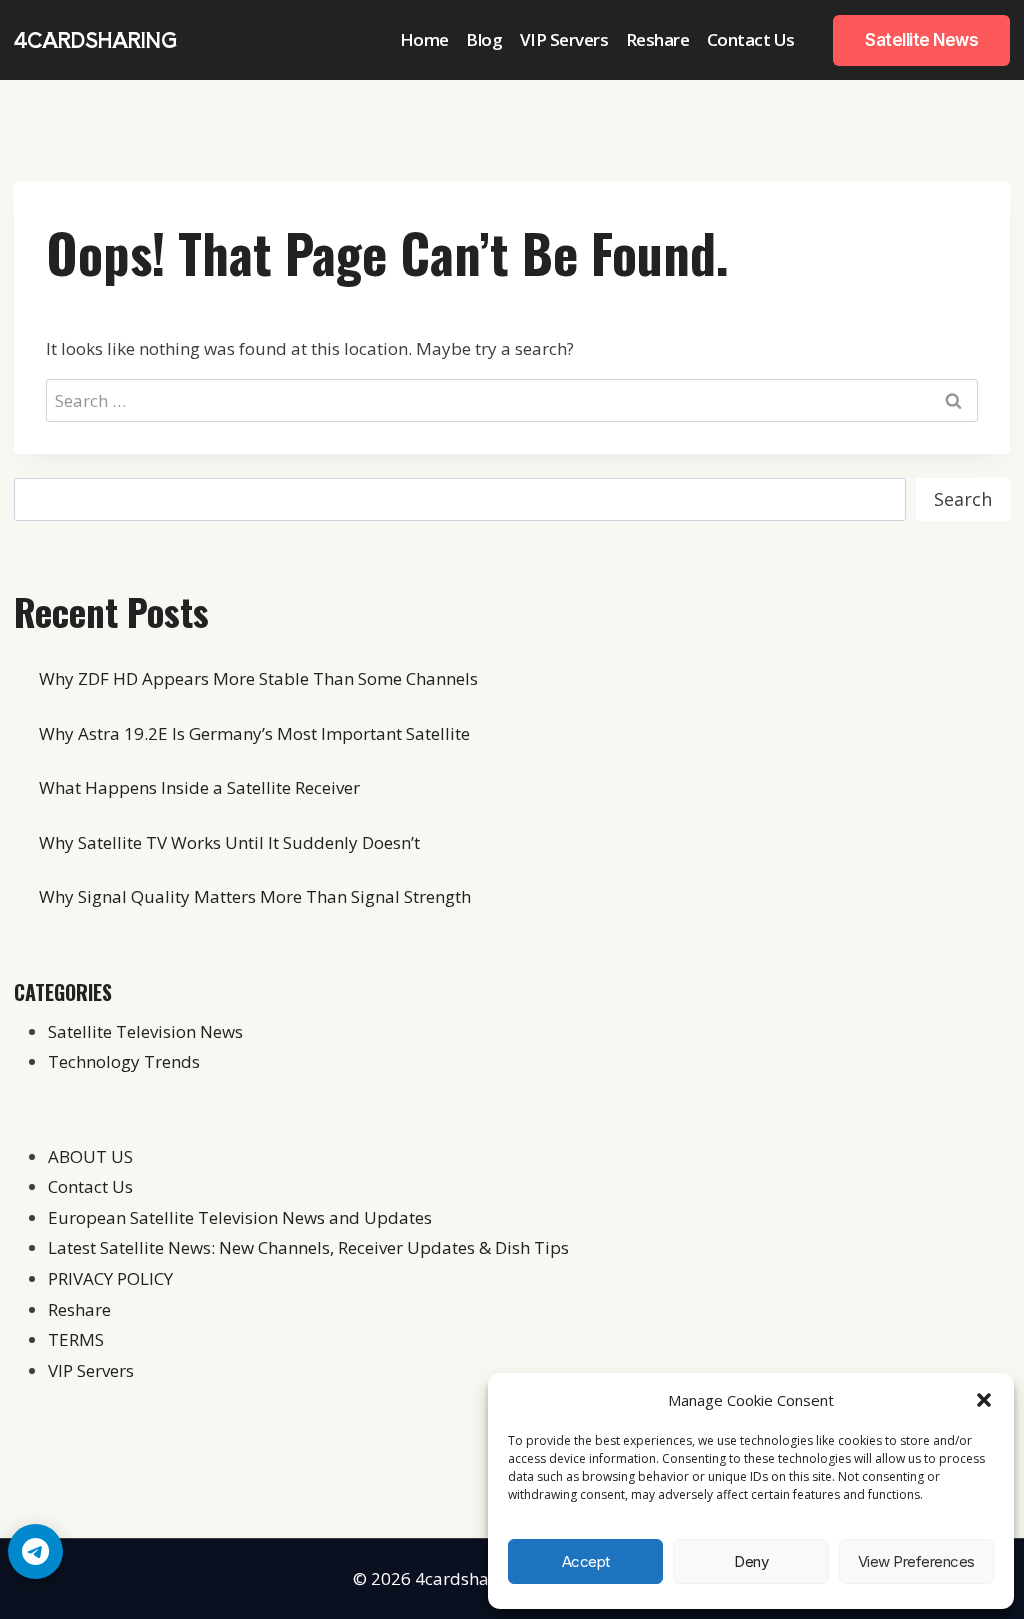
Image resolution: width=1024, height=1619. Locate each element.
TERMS (76, 1339)
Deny (751, 1561)
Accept (586, 1561)
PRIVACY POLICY (110, 1278)
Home (424, 39)
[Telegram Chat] (35, 1551)
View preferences (916, 1561)
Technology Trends (124, 1061)
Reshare (658, 39)
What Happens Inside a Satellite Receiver (199, 787)
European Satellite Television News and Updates (240, 1217)
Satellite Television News (145, 1031)
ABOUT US (90, 1156)
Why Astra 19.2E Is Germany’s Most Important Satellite (254, 733)
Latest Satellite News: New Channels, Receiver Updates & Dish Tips (308, 1247)
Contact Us (751, 39)
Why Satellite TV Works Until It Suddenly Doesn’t (229, 842)
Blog (484, 39)
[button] (984, 1400)
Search (963, 499)
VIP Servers (564, 39)
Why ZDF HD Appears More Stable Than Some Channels (258, 678)
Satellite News (921, 40)
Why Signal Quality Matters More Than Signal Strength (255, 896)
